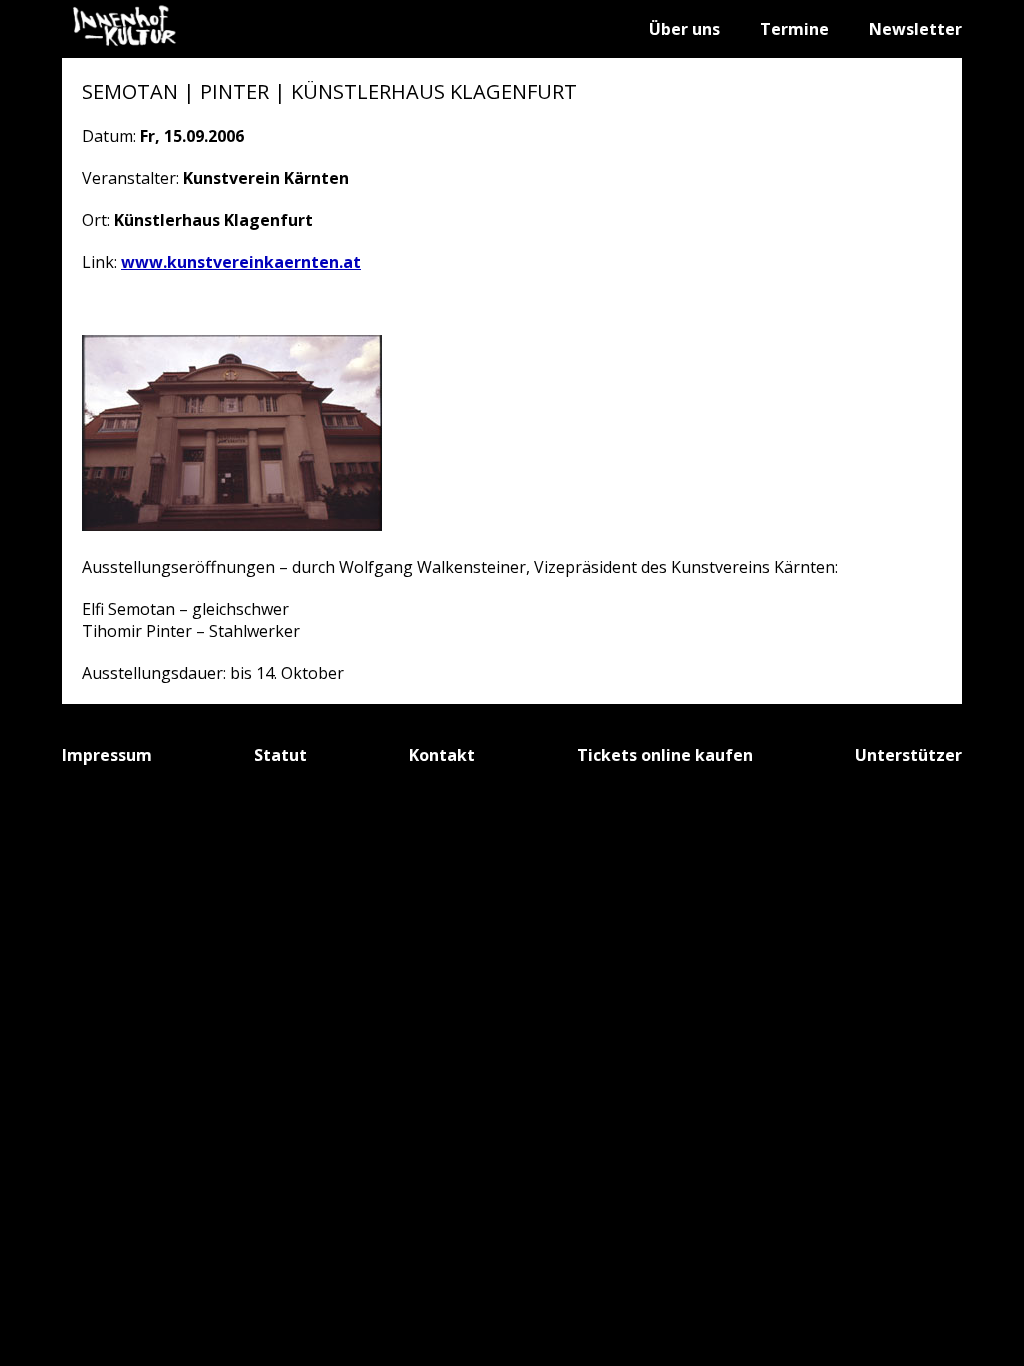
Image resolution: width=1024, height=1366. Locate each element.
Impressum (107, 755)
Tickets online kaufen (665, 755)
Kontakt (442, 755)
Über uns (684, 29)
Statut (280, 755)
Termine (794, 29)
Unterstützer (908, 755)
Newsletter (915, 29)
